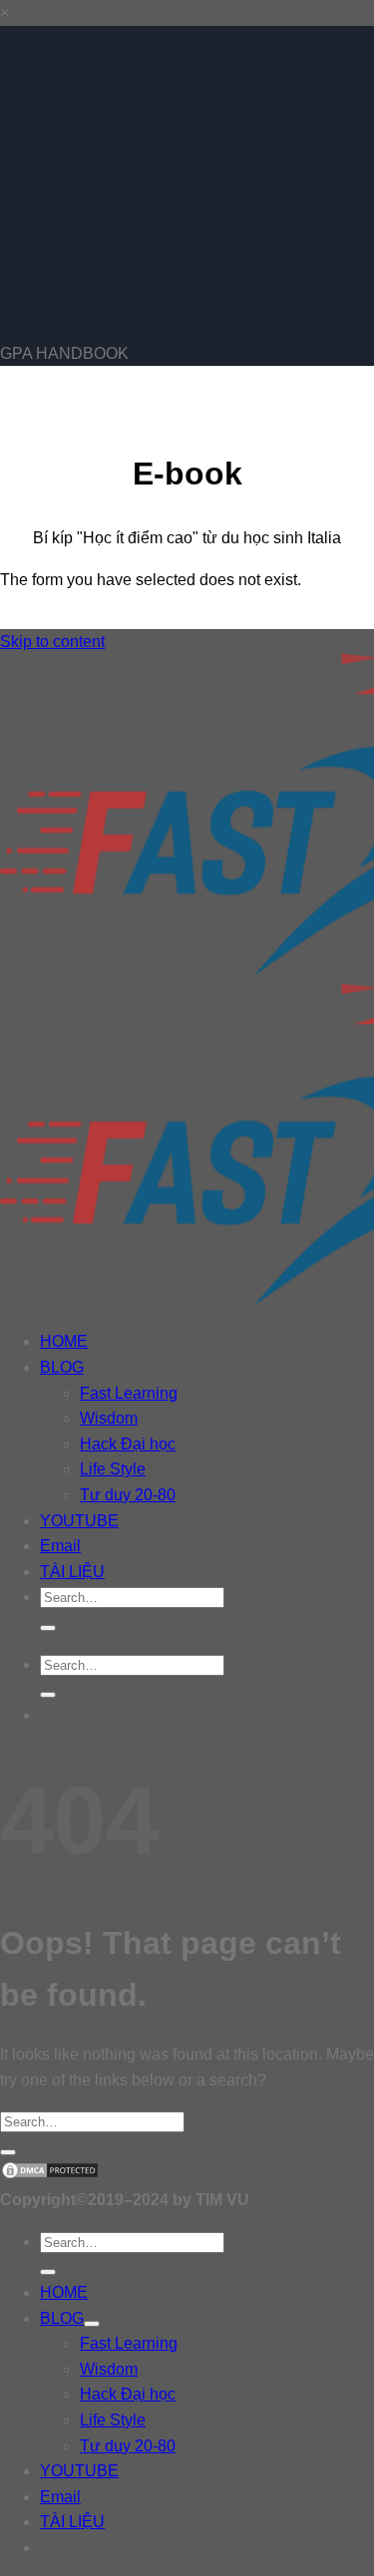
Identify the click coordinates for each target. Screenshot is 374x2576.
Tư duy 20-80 (128, 1495)
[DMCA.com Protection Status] (50, 2175)
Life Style (113, 1469)
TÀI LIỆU (72, 1572)
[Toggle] (92, 2324)
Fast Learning (129, 1393)
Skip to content (52, 642)
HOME (64, 1341)
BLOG (62, 1367)
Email (60, 1546)
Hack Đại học (128, 1444)
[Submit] (48, 1628)
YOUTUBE (79, 1521)
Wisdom (109, 1418)
